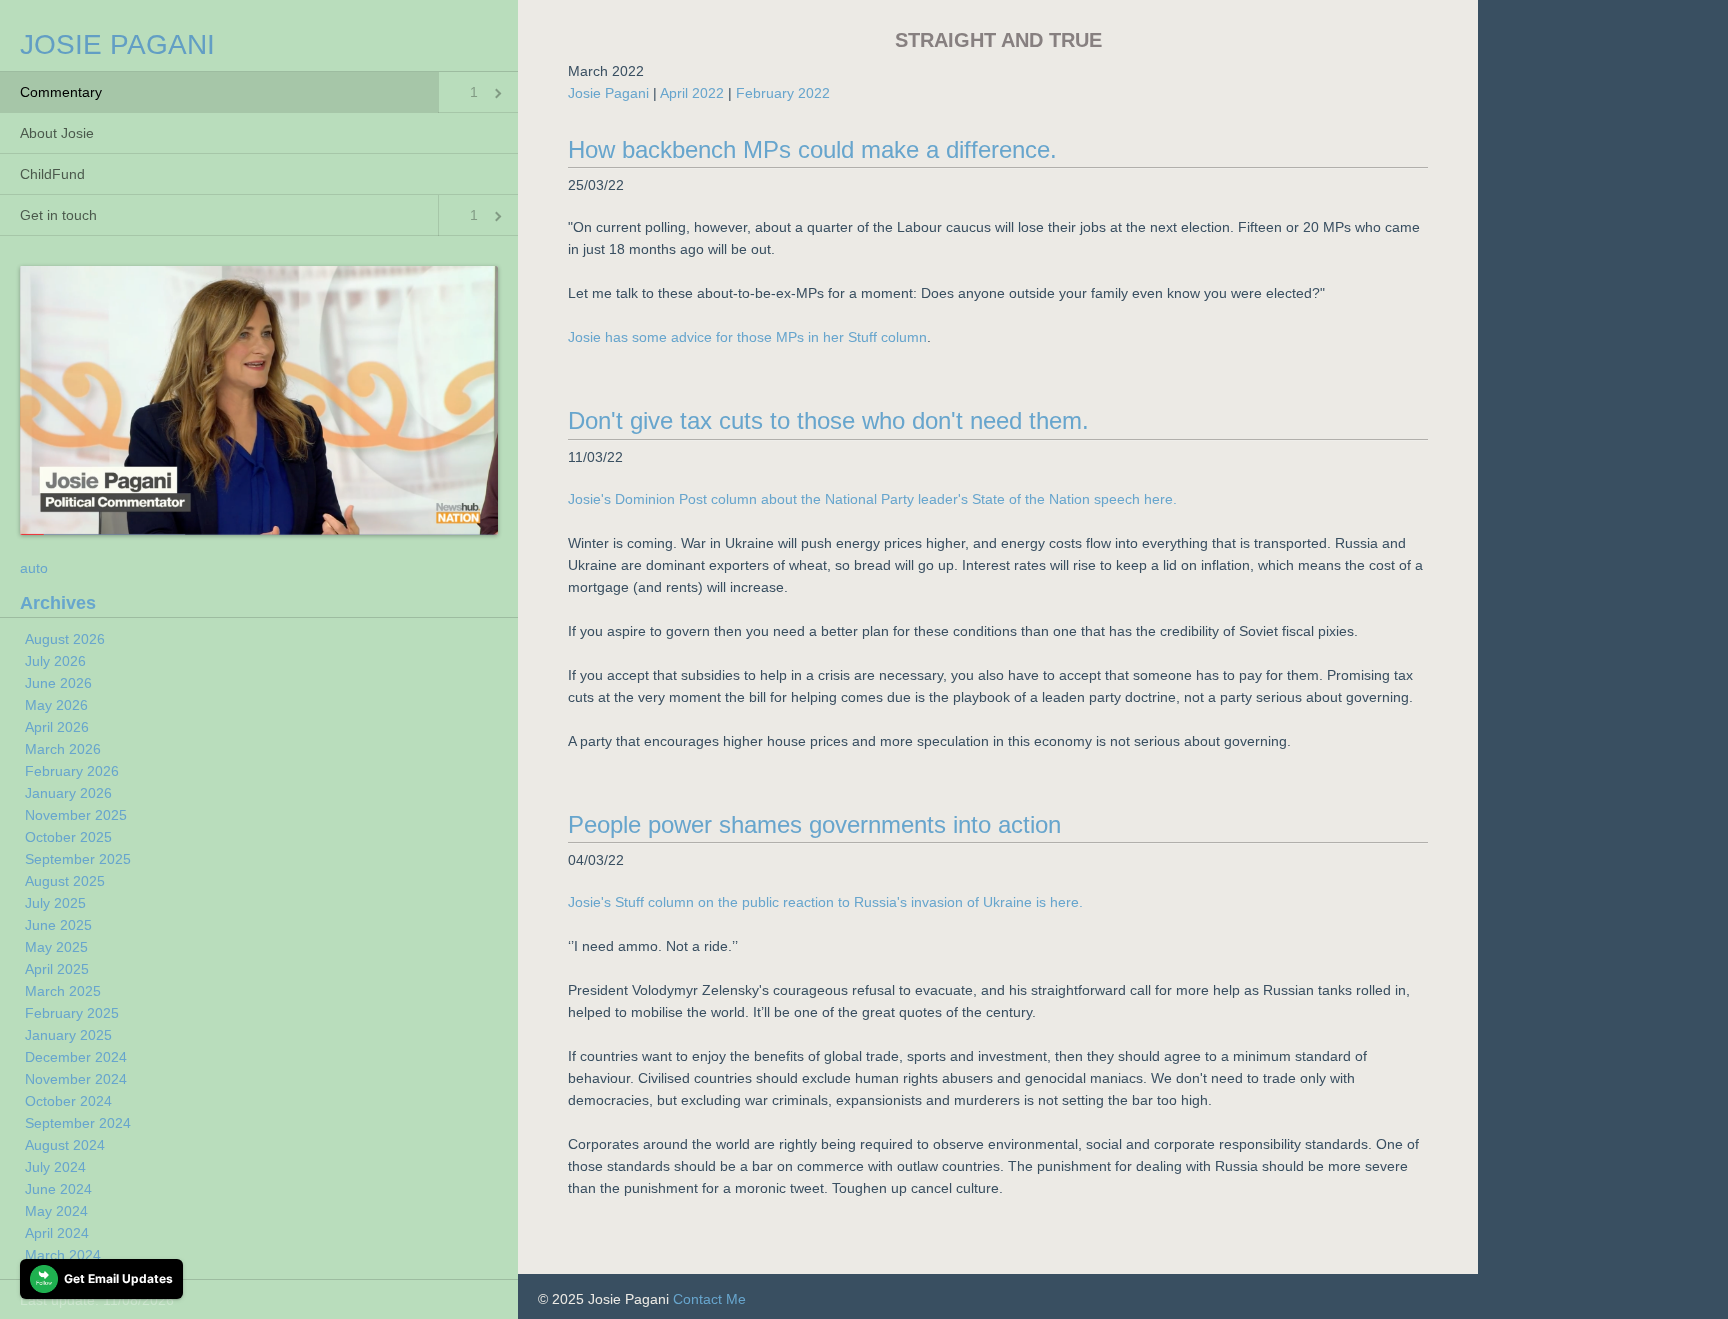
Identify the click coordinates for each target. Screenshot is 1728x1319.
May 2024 (56, 1211)
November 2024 (76, 1079)
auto (34, 568)
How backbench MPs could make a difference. (812, 149)
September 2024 (78, 1123)
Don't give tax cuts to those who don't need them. (828, 420)
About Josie (57, 133)
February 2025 (72, 1013)
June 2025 (58, 925)
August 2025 (65, 881)
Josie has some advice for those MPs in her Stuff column (747, 337)
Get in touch (58, 215)
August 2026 (65, 639)
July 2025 (55, 903)
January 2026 (68, 793)
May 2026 (56, 705)
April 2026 (57, 727)
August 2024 (65, 1145)
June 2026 (58, 683)
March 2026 (63, 749)
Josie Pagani (608, 93)
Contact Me (709, 1299)
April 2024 (57, 1233)
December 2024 (76, 1057)
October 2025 (68, 837)
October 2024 (68, 1101)
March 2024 (63, 1255)
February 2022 (783, 93)
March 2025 (63, 991)
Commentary (61, 92)
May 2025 (56, 947)
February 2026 (72, 771)
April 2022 (692, 93)
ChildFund (52, 174)
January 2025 (68, 1035)
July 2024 (55, 1167)
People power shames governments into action (814, 824)
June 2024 (58, 1189)
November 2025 (76, 815)
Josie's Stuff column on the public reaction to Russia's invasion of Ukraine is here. (825, 902)
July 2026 (55, 661)
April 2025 (57, 969)
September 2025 (78, 859)
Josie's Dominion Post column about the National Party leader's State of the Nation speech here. (872, 499)
